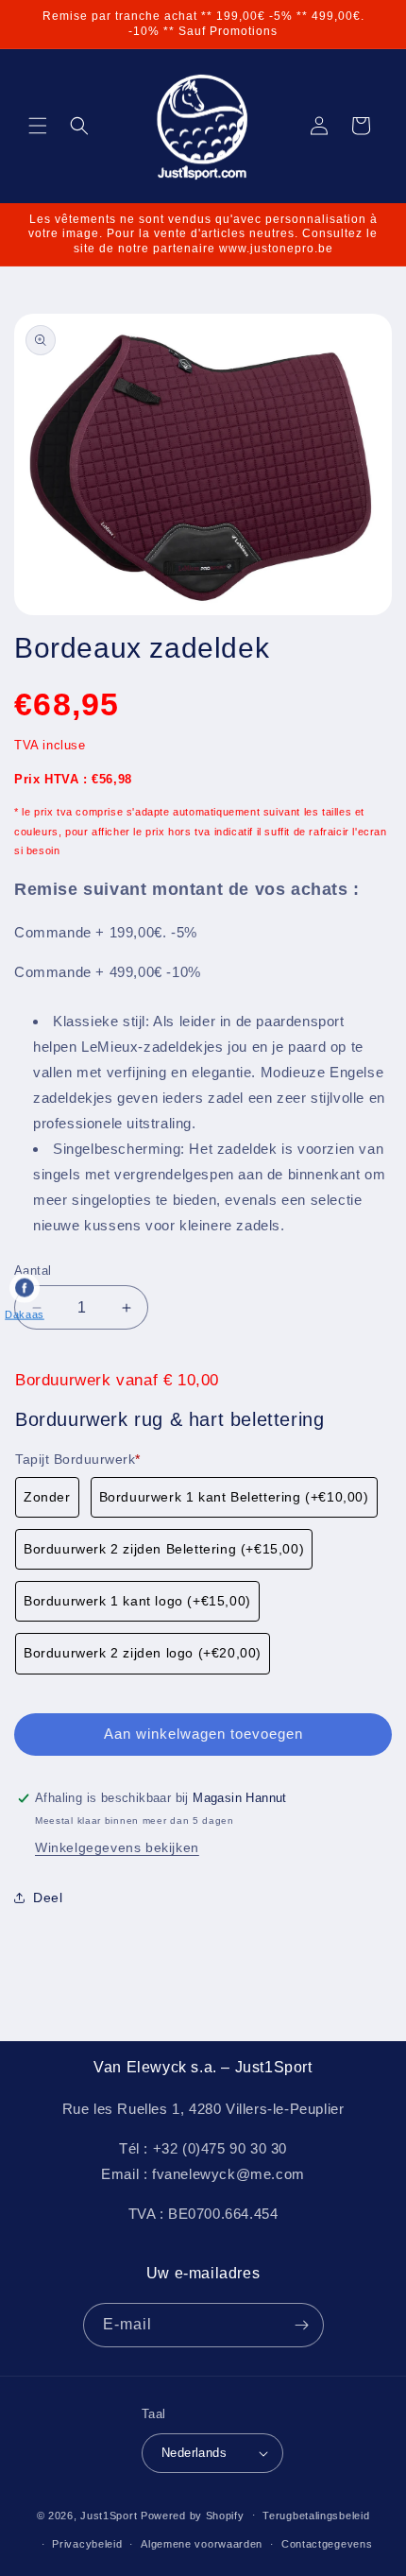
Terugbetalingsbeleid (316, 2516)
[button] (38, 126)
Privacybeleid (87, 2544)
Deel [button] (48, 1898)
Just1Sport (109, 2515)
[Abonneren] (302, 2325)
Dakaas (25, 1314)
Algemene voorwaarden (202, 2544)
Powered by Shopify (193, 2515)
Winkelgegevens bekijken (117, 1847)
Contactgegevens (327, 2544)
